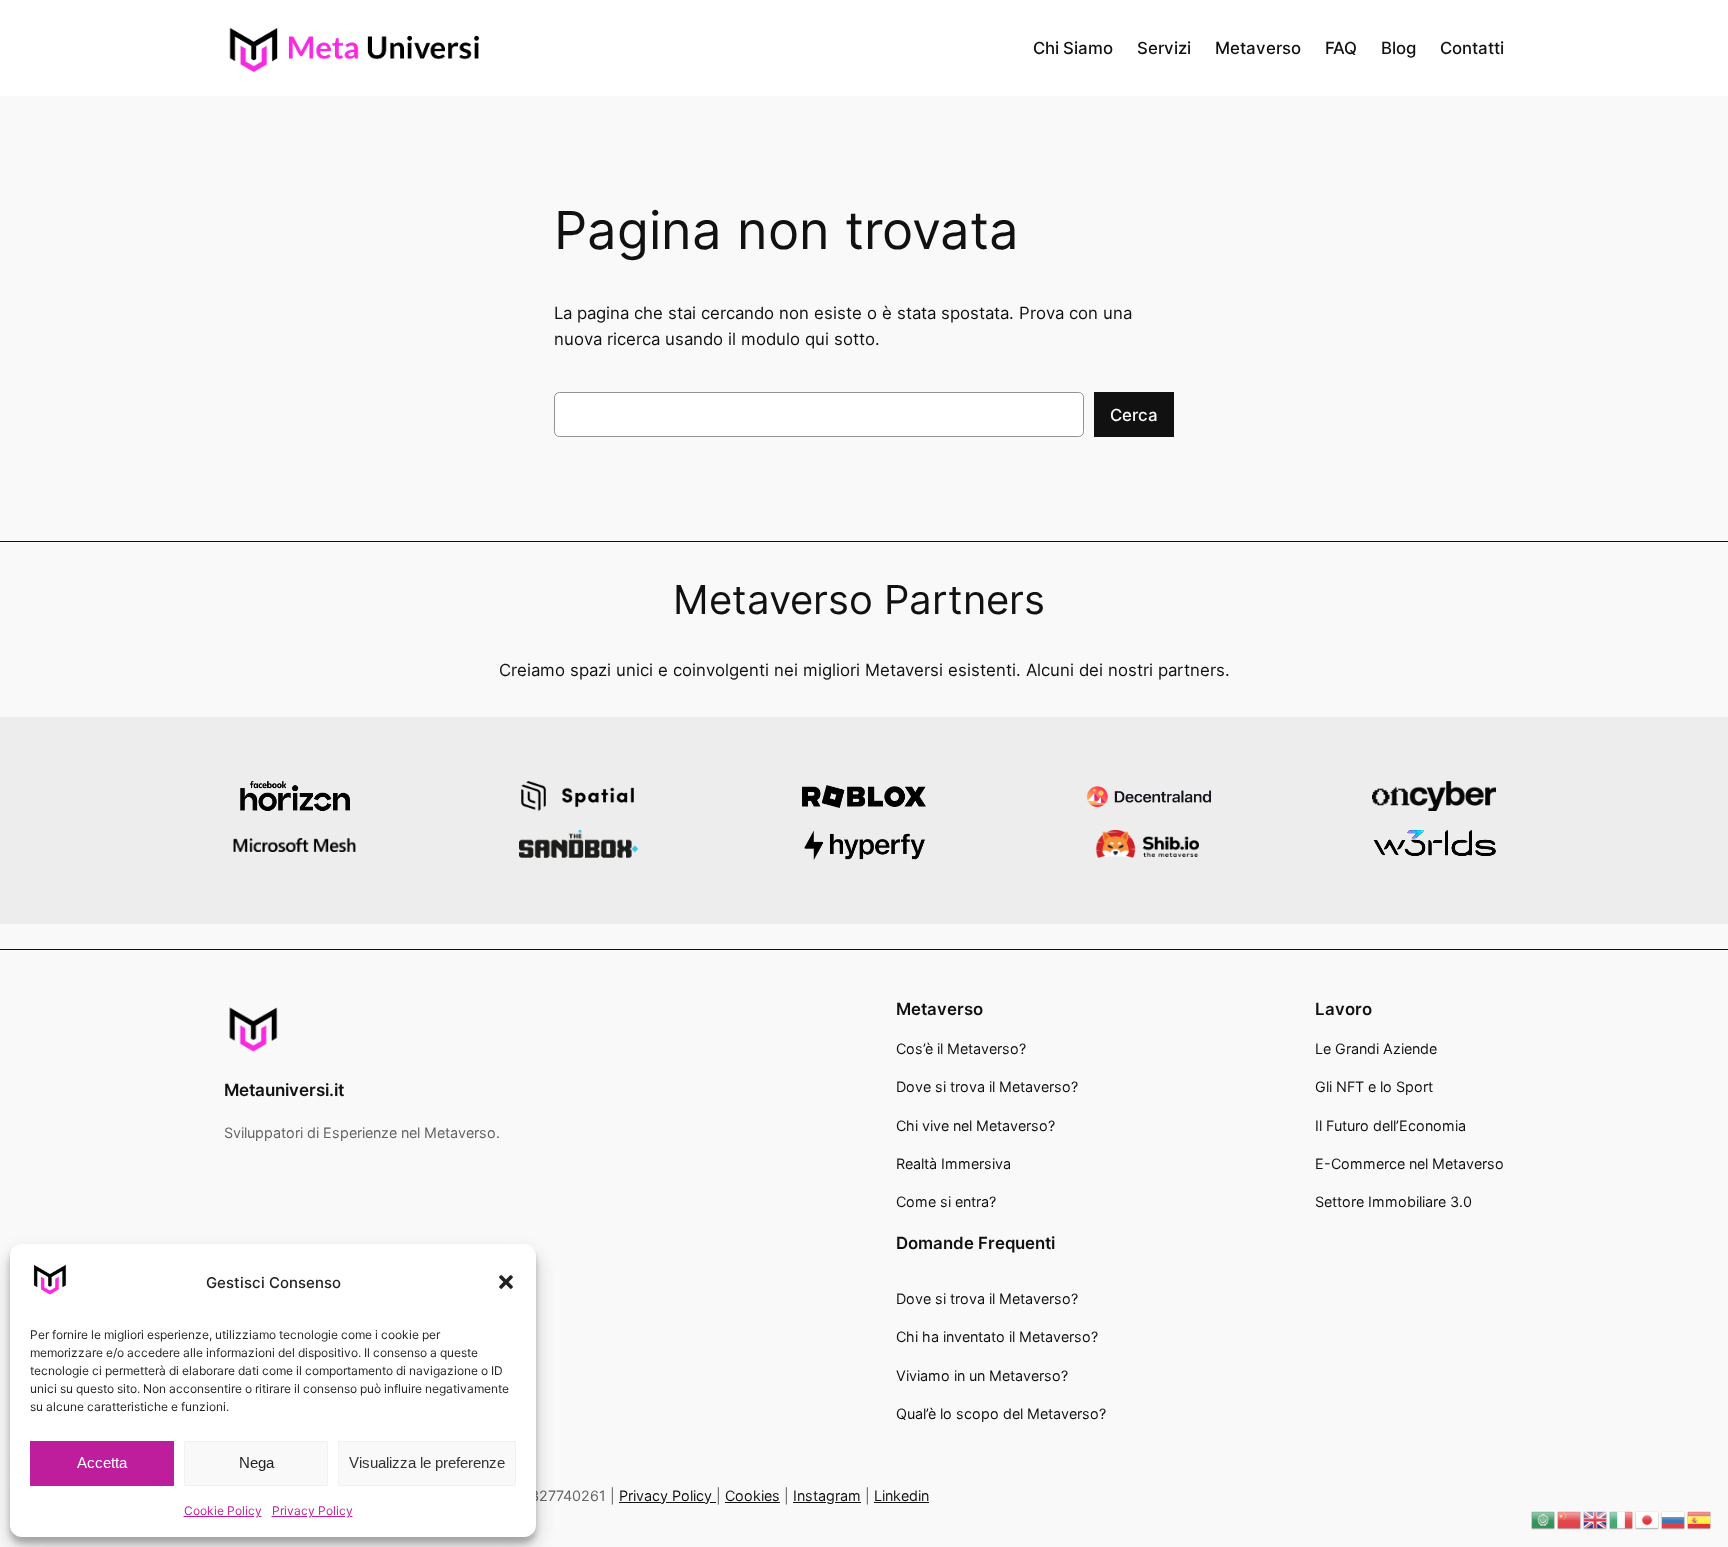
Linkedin (901, 1495)
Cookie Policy (223, 1510)
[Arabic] (1544, 1519)
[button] (506, 1282)
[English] (1596, 1519)
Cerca (1134, 415)
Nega (256, 1462)
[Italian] (1622, 1519)
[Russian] (1674, 1519)
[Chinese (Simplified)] (1570, 1519)
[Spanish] (1700, 1519)
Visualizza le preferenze (427, 1462)
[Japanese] (1648, 1519)
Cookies (752, 1495)
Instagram (827, 1495)
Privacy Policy (312, 1510)
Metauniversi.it (284, 1090)
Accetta (102, 1462)
